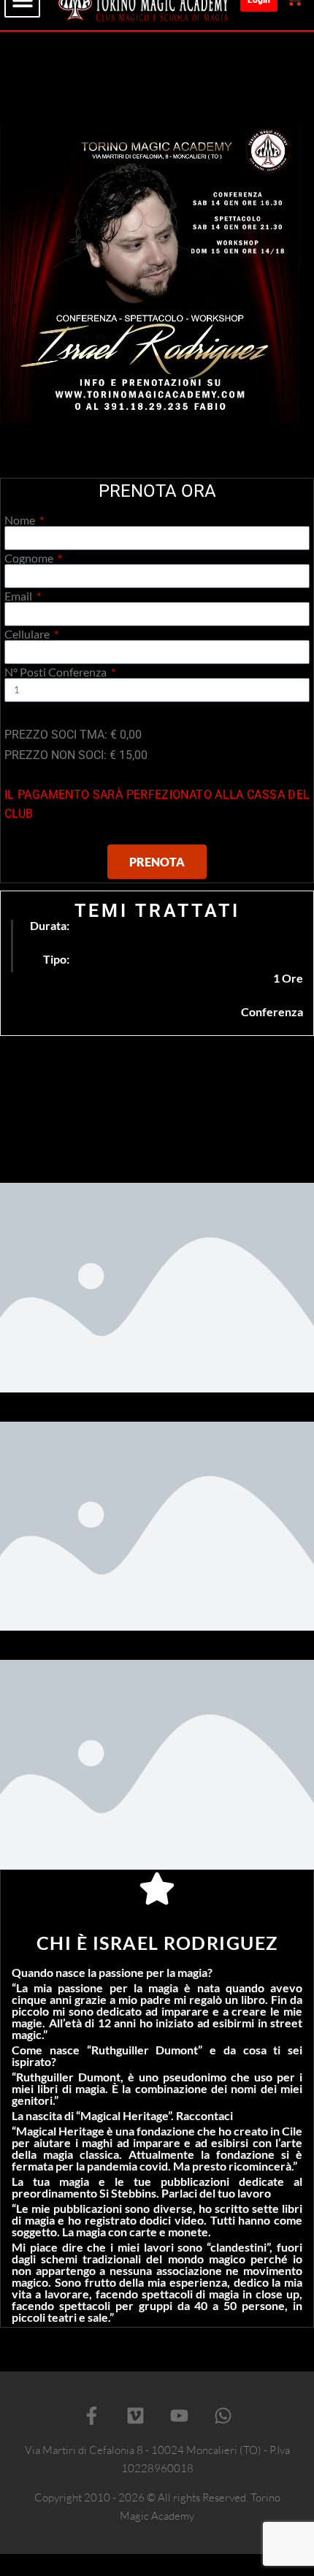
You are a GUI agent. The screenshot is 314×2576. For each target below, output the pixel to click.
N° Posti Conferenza (57, 672)
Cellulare (28, 634)
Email (19, 596)
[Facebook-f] (91, 2415)
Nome (21, 520)
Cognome (30, 558)
